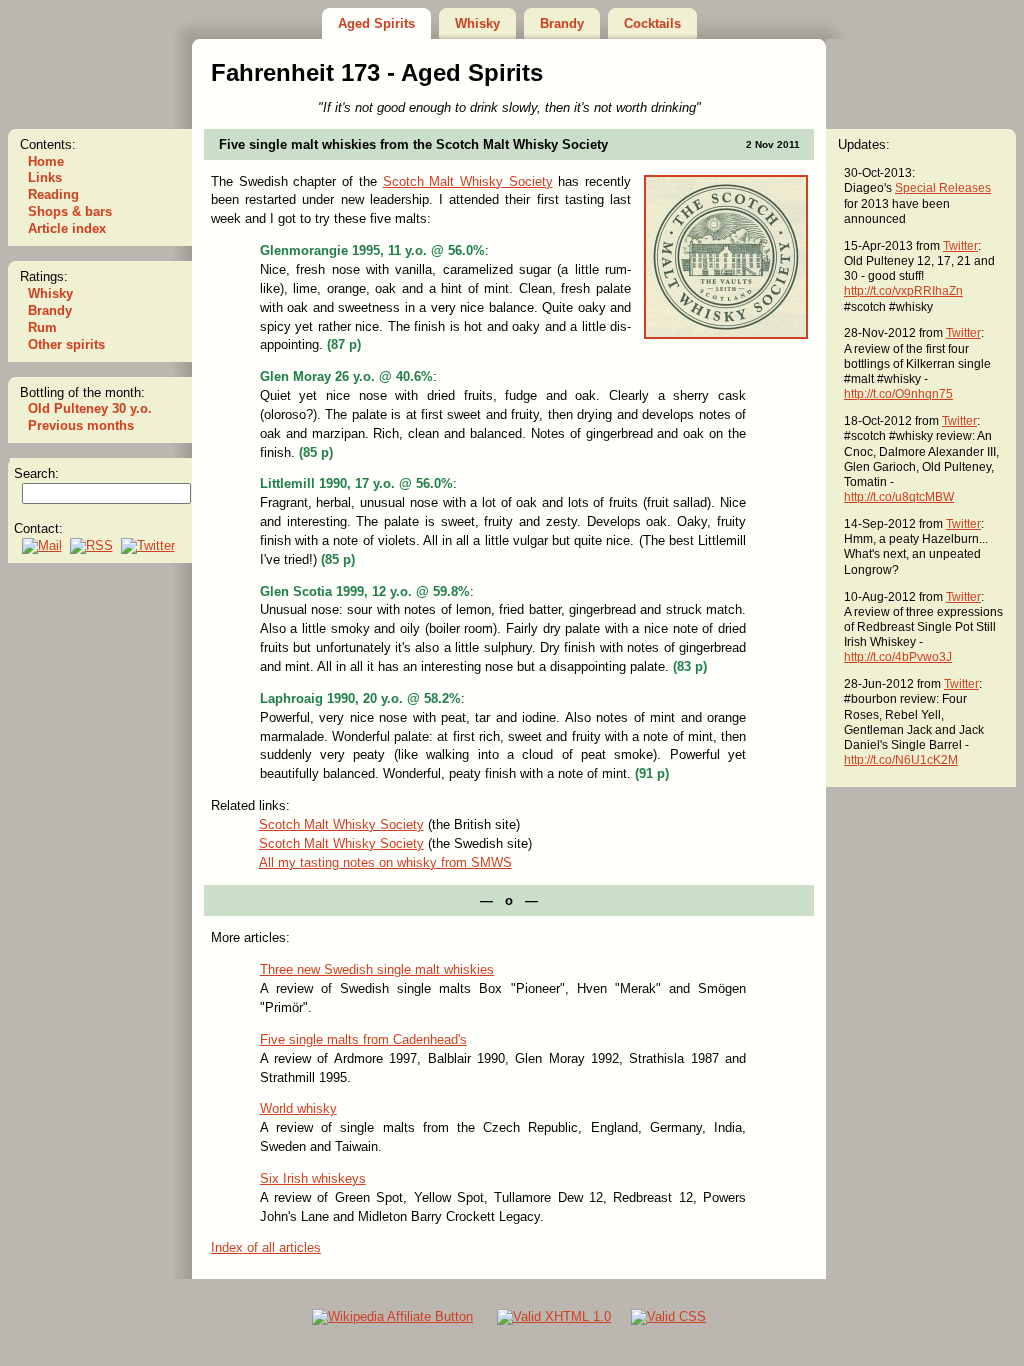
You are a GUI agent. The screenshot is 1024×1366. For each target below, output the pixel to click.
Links (45, 177)
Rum (42, 327)
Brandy (562, 23)
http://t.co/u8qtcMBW (899, 496)
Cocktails (652, 23)
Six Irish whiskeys (313, 1178)
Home (46, 161)
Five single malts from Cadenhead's (363, 1039)
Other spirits (66, 344)
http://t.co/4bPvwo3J (898, 656)
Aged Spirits (376, 23)
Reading (53, 194)
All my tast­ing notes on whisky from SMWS (385, 862)
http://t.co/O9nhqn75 (898, 393)
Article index (67, 228)
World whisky (298, 1108)
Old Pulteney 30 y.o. (90, 408)
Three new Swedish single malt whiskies (377, 969)
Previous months (81, 425)
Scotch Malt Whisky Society (468, 181)
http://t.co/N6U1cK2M (901, 759)
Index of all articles (266, 1247)
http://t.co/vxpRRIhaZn (903, 290)
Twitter (960, 245)
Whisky (477, 23)
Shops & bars (70, 211)
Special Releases (943, 187)
